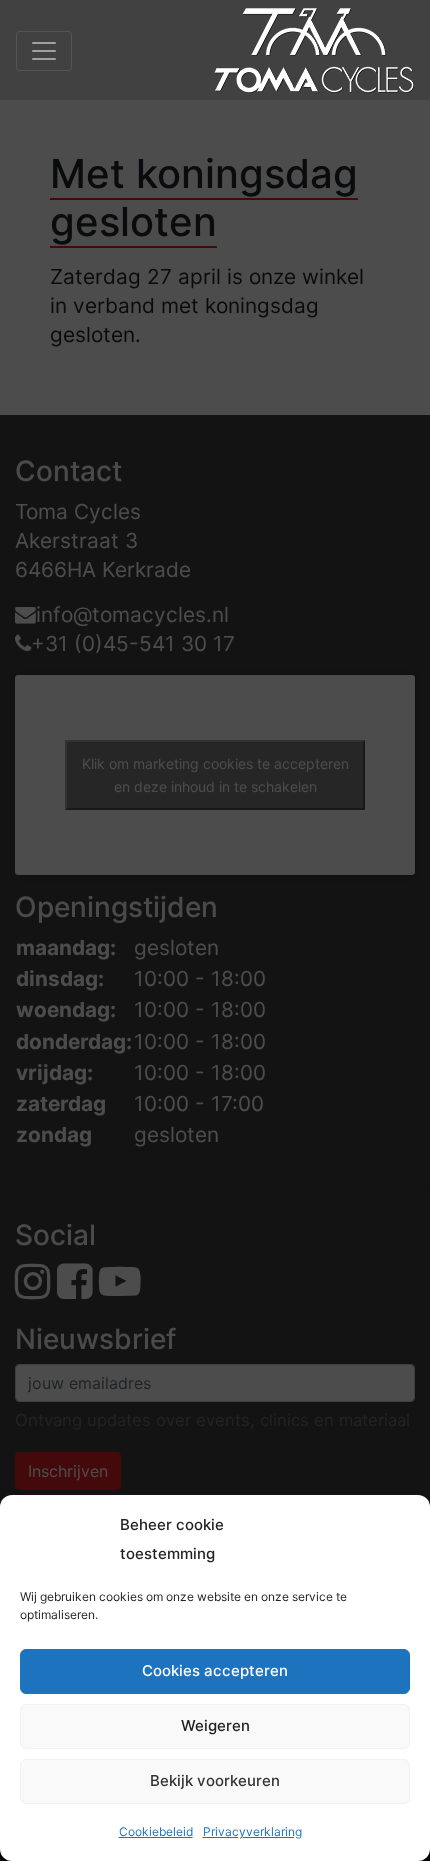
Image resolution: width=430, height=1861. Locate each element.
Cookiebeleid (156, 1831)
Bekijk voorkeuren (215, 1780)
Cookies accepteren (215, 1670)
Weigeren (215, 1725)
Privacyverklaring (252, 1831)
